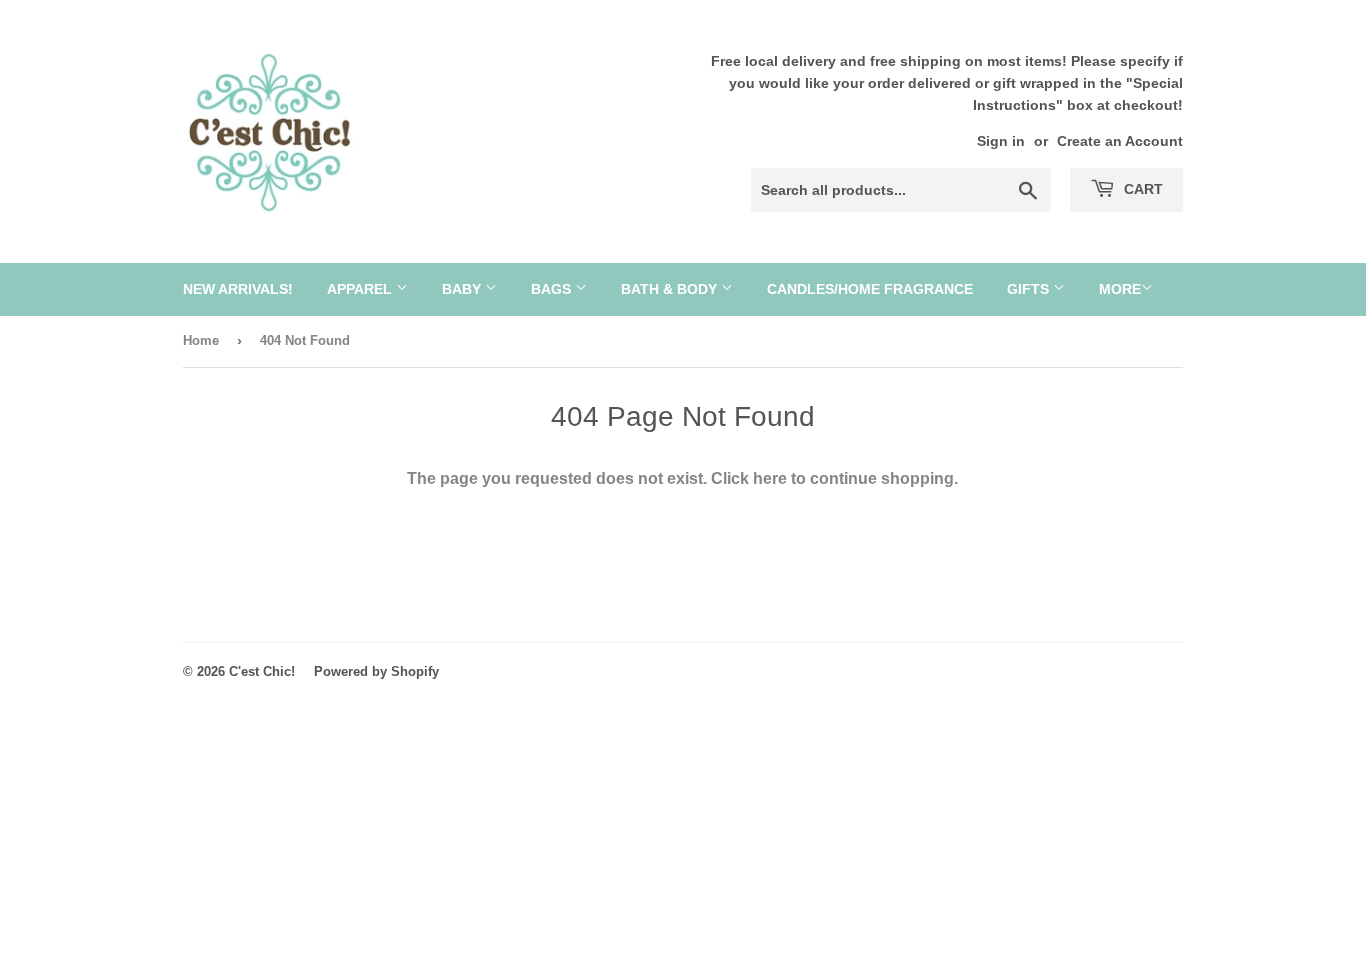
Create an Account (1120, 141)
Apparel (361, 289)
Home (201, 340)
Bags (553, 289)
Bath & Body (671, 289)
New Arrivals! (238, 289)
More (1120, 289)
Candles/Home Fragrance (870, 289)
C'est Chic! (262, 671)
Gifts (1030, 289)
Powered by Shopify (376, 671)
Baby (463, 289)
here (770, 478)
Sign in (1001, 141)
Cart (1141, 189)
